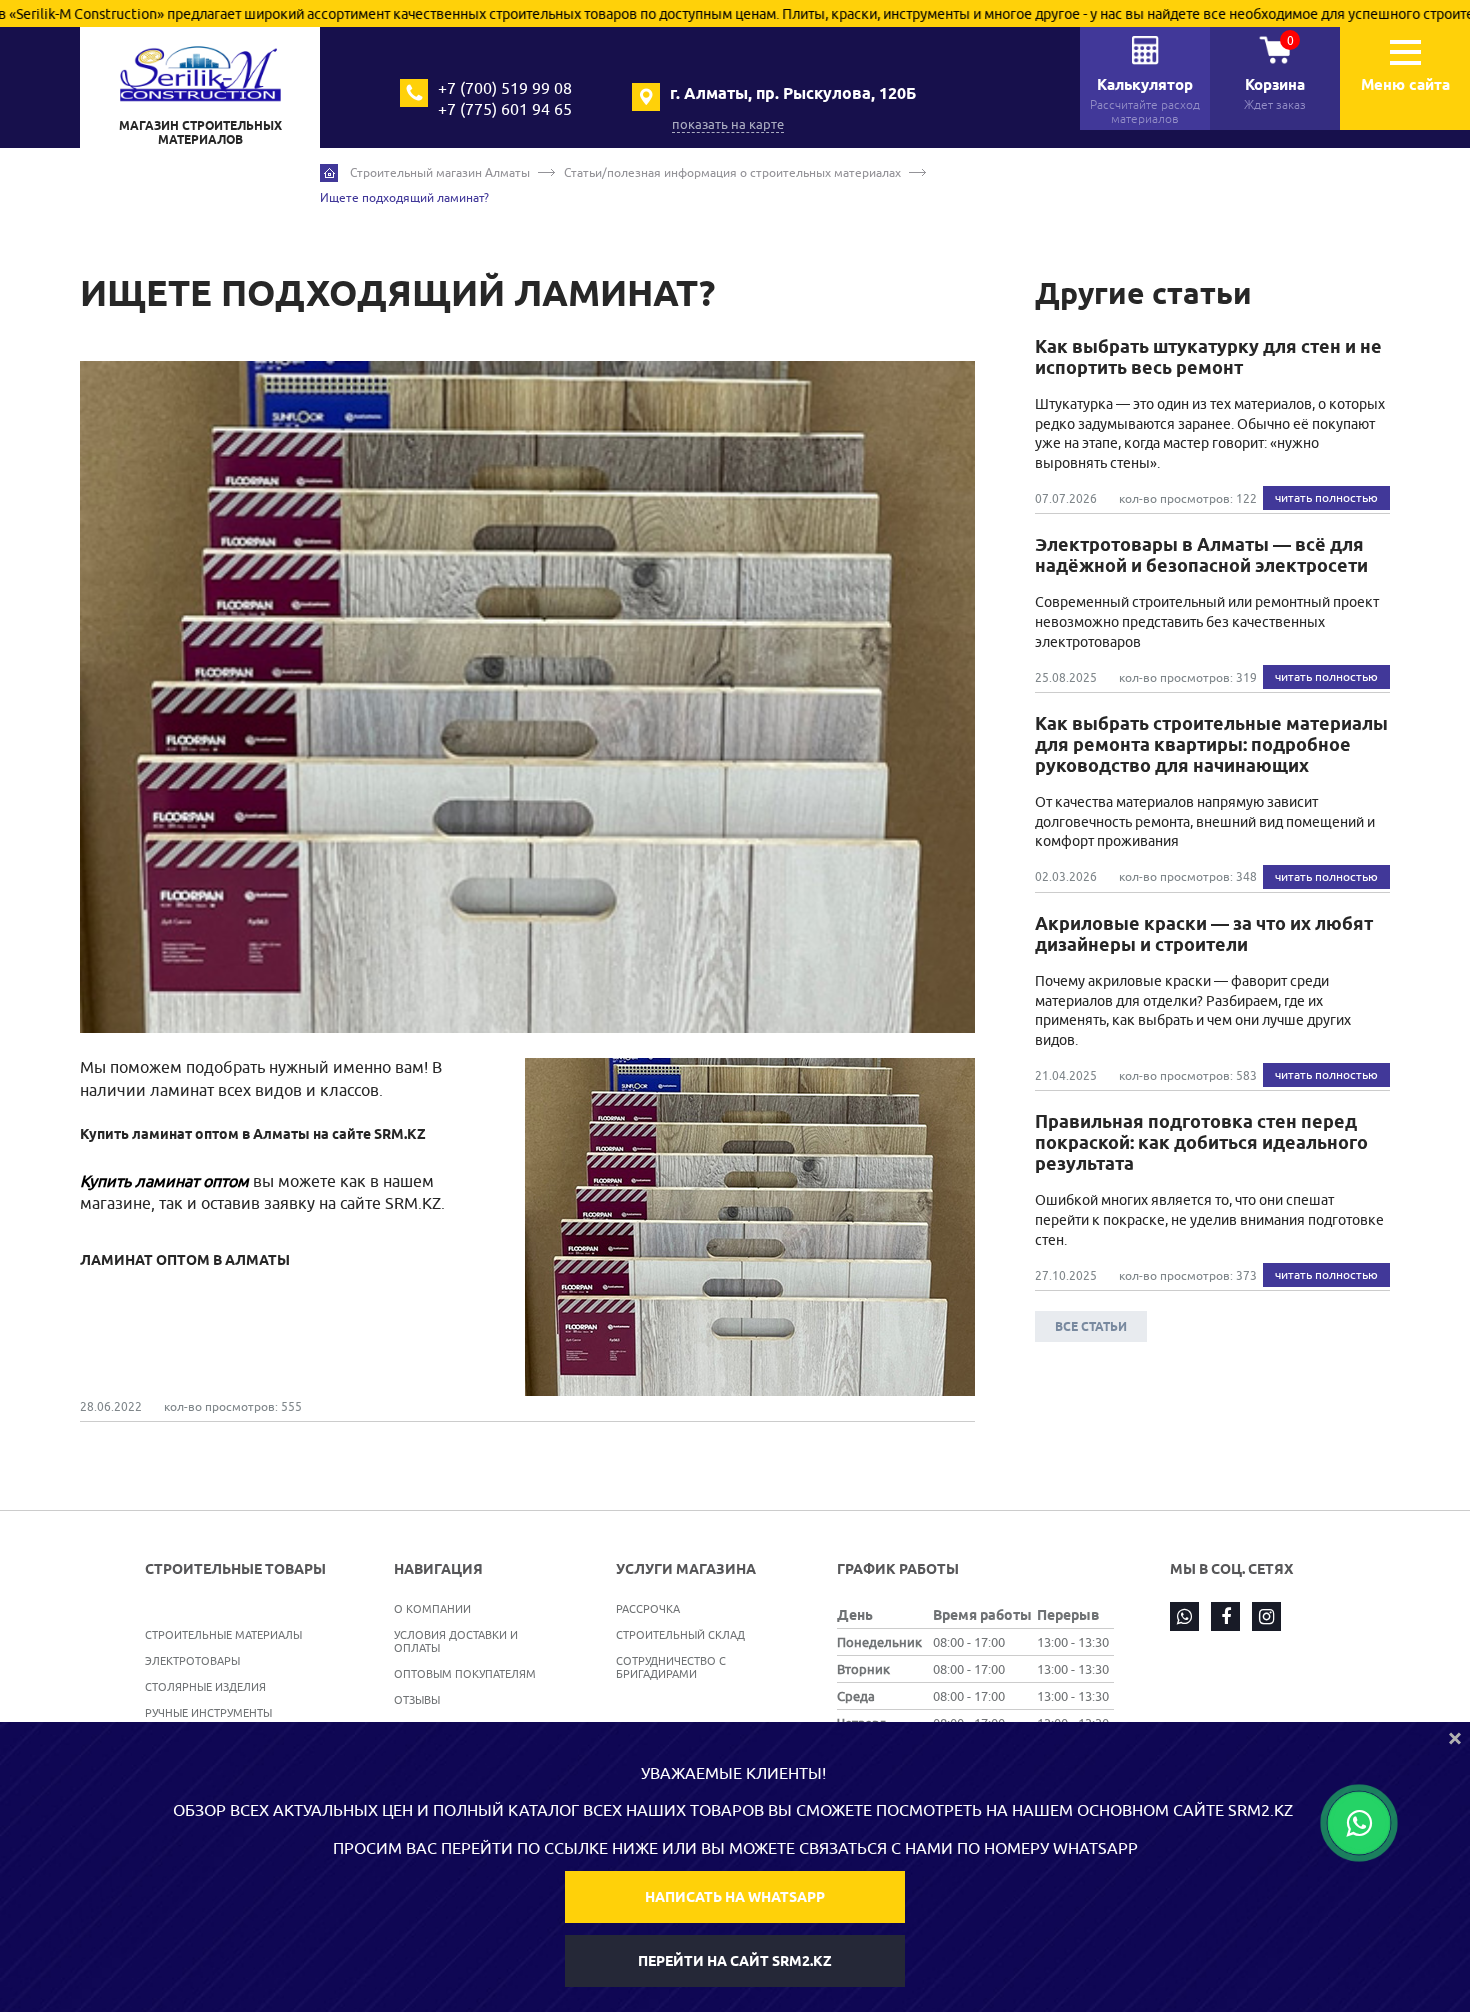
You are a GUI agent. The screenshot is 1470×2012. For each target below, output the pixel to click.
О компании (432, 1608)
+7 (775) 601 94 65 (505, 109)
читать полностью (1326, 497)
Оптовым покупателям (465, 1673)
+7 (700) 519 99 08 (505, 88)
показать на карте (728, 124)
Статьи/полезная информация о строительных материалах (732, 172)
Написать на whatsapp (735, 1897)
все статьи (1091, 1326)
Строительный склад (680, 1634)
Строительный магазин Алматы (440, 172)
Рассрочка (648, 1608)
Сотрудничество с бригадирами (671, 1667)
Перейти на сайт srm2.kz (735, 1961)
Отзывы (417, 1699)
